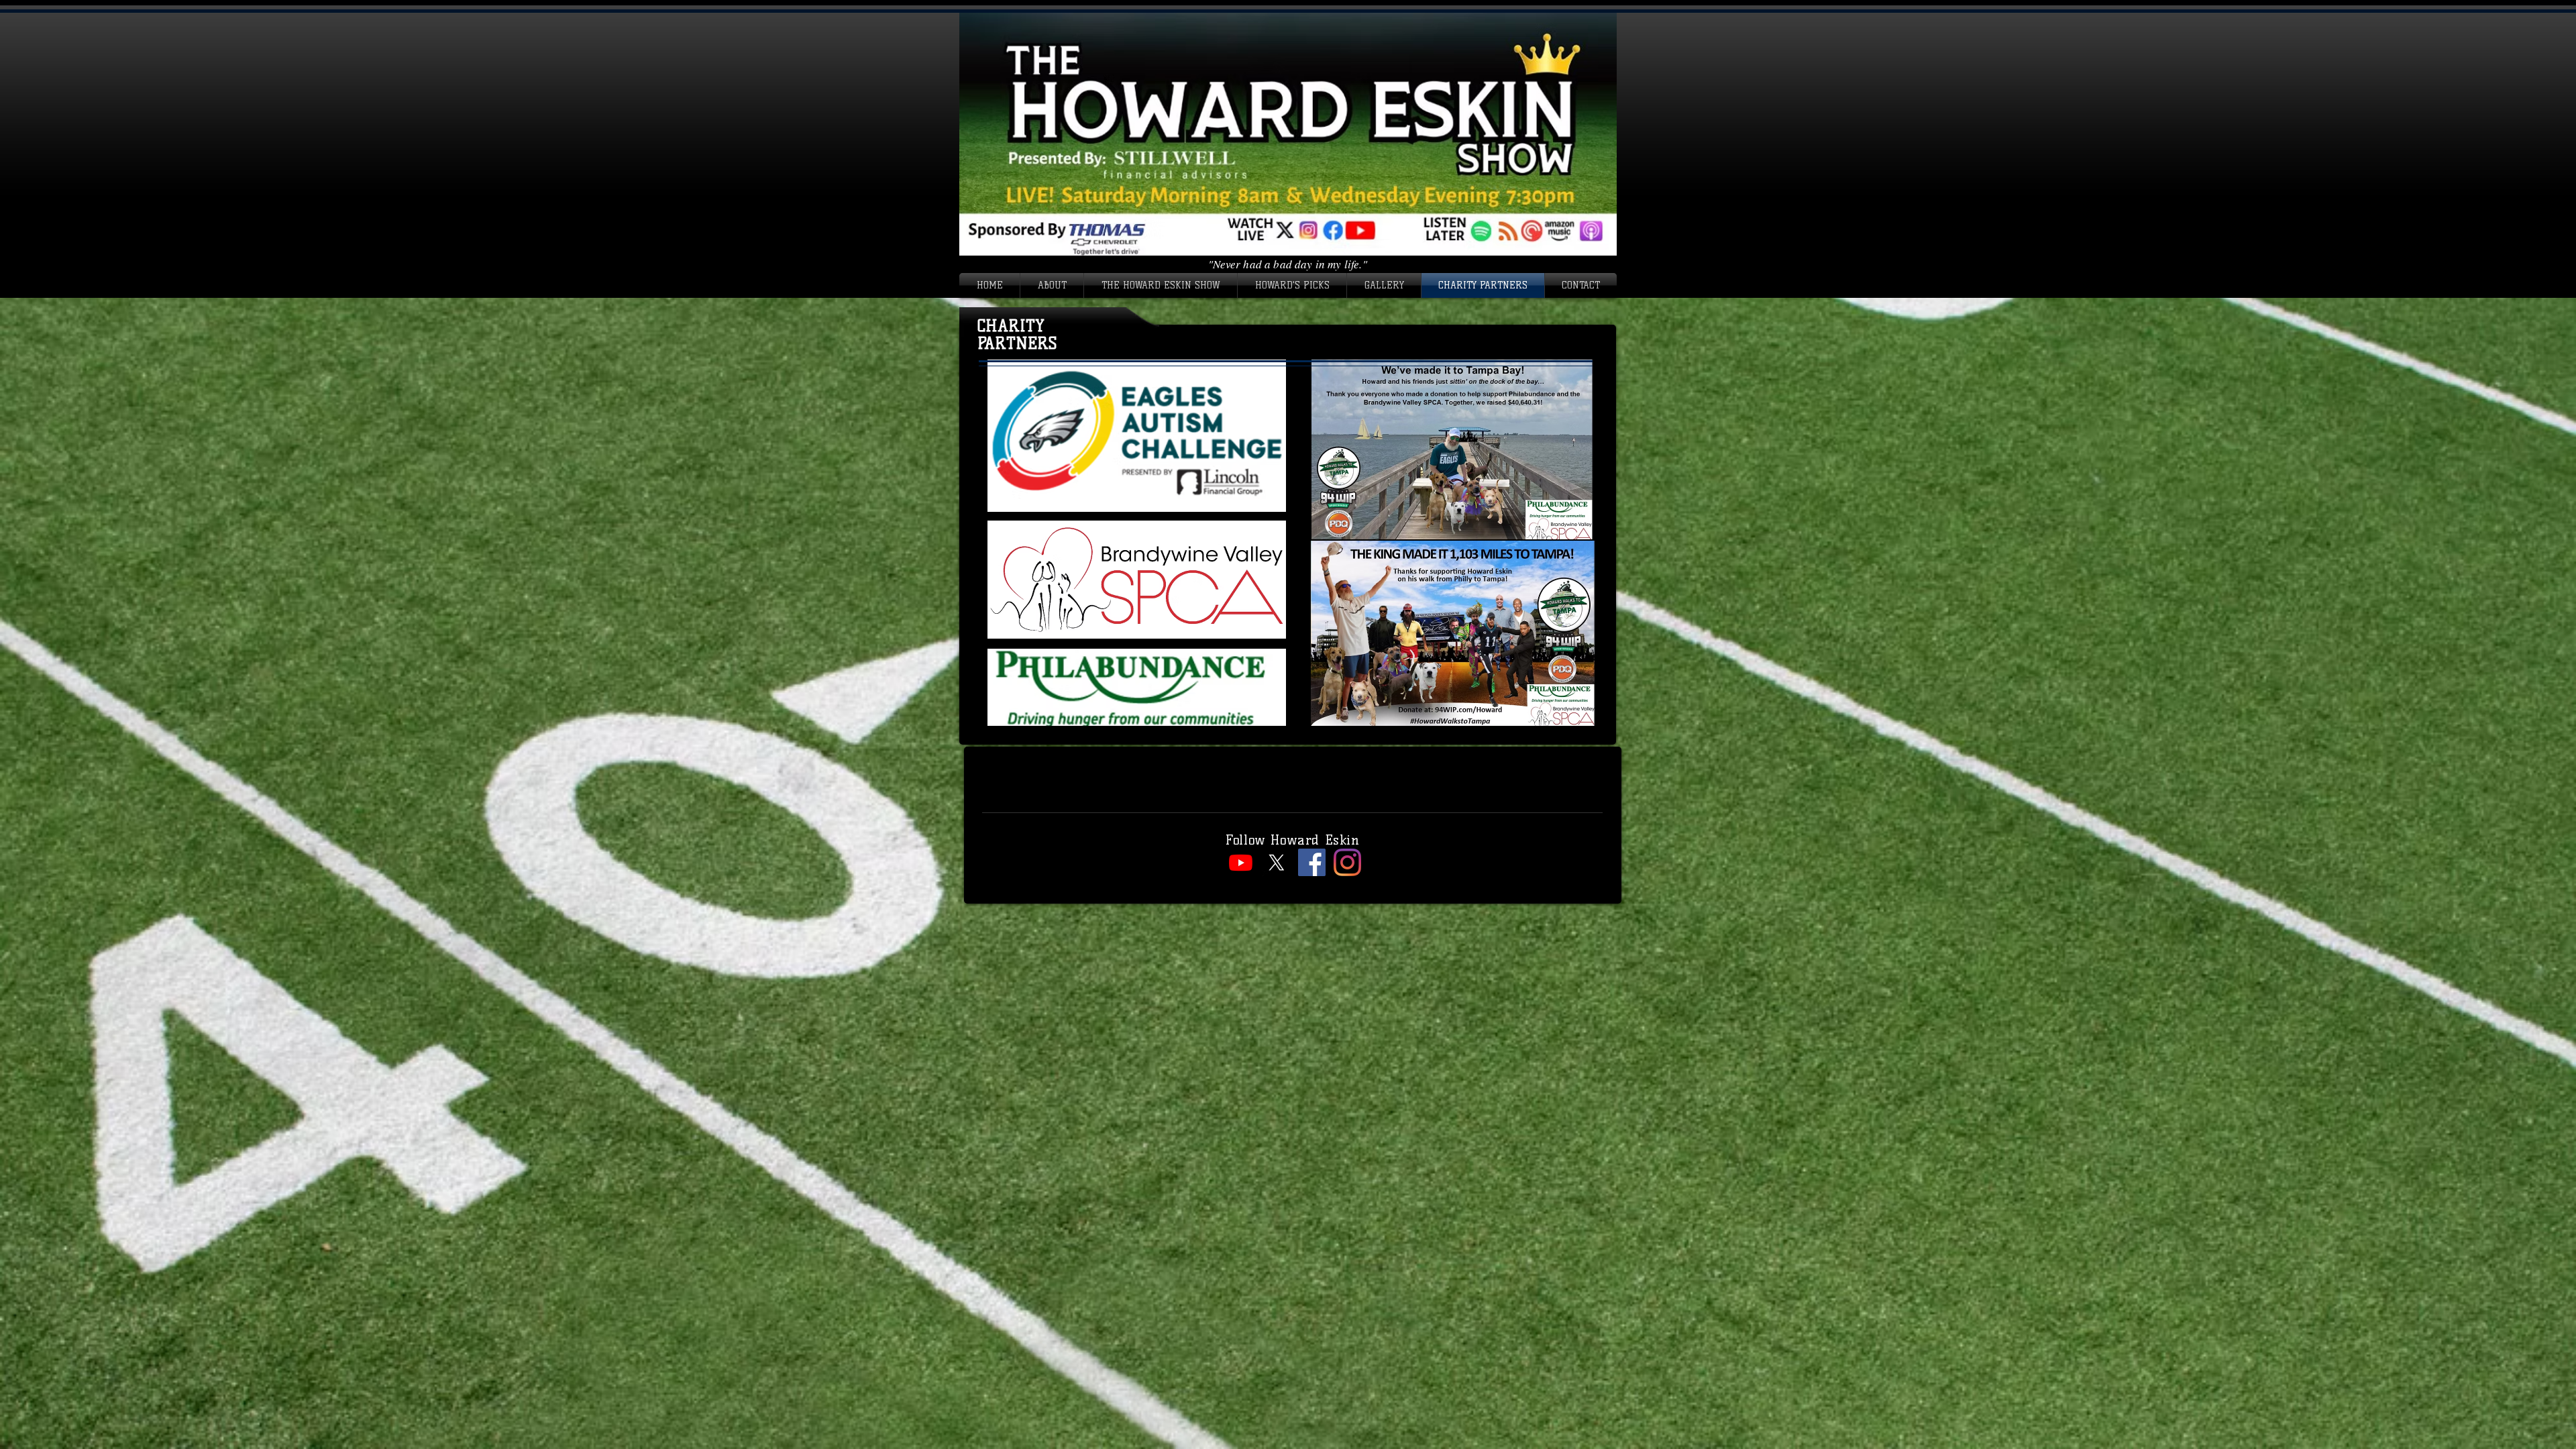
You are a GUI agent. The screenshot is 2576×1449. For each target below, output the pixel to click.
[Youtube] (1241, 862)
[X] (1276, 862)
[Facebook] (1312, 862)
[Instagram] (1347, 862)
